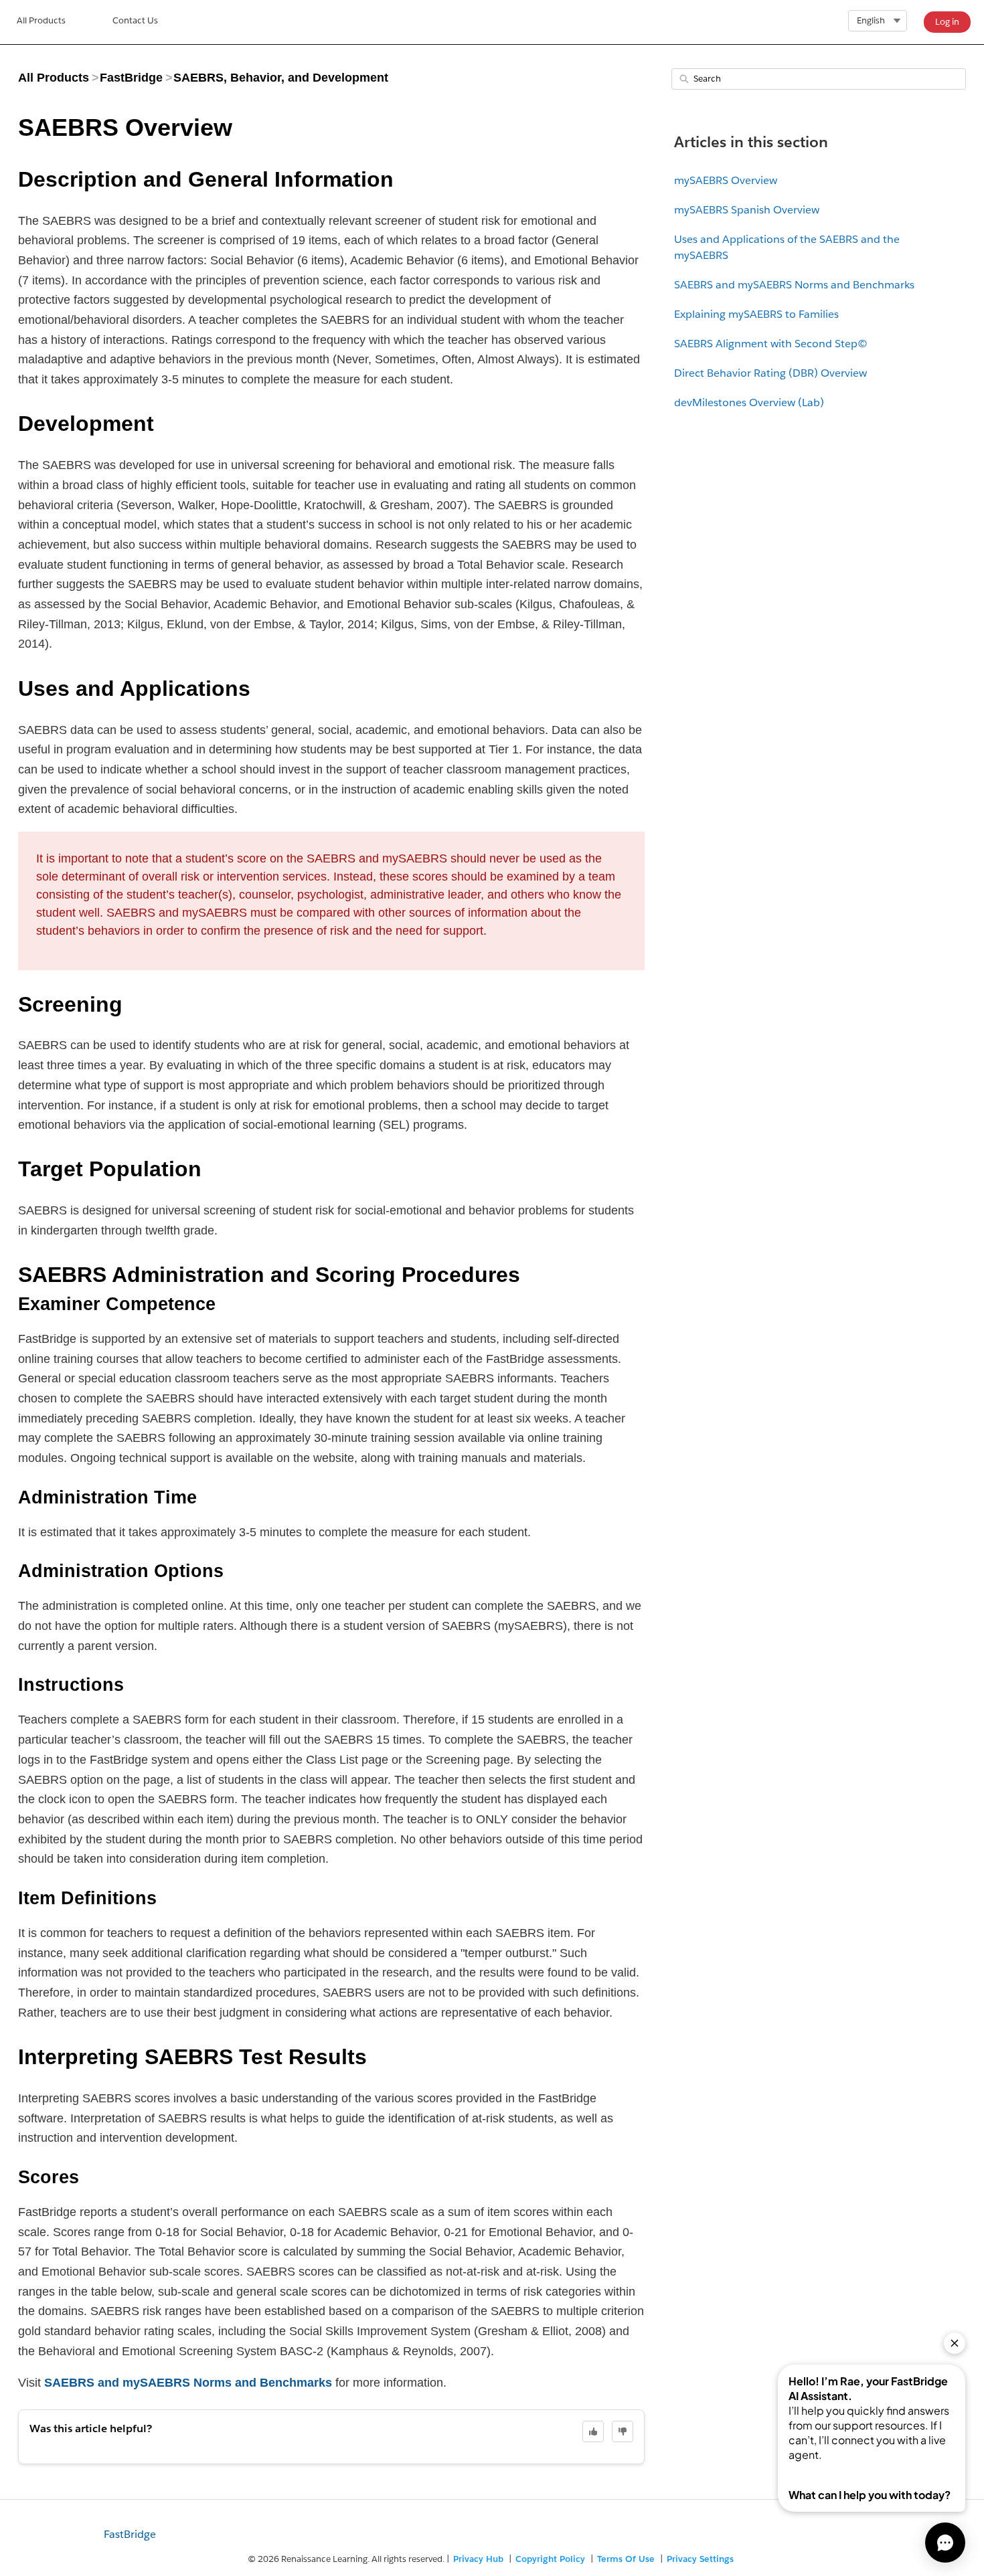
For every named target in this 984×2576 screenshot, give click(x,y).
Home (41, 22)
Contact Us (135, 20)
